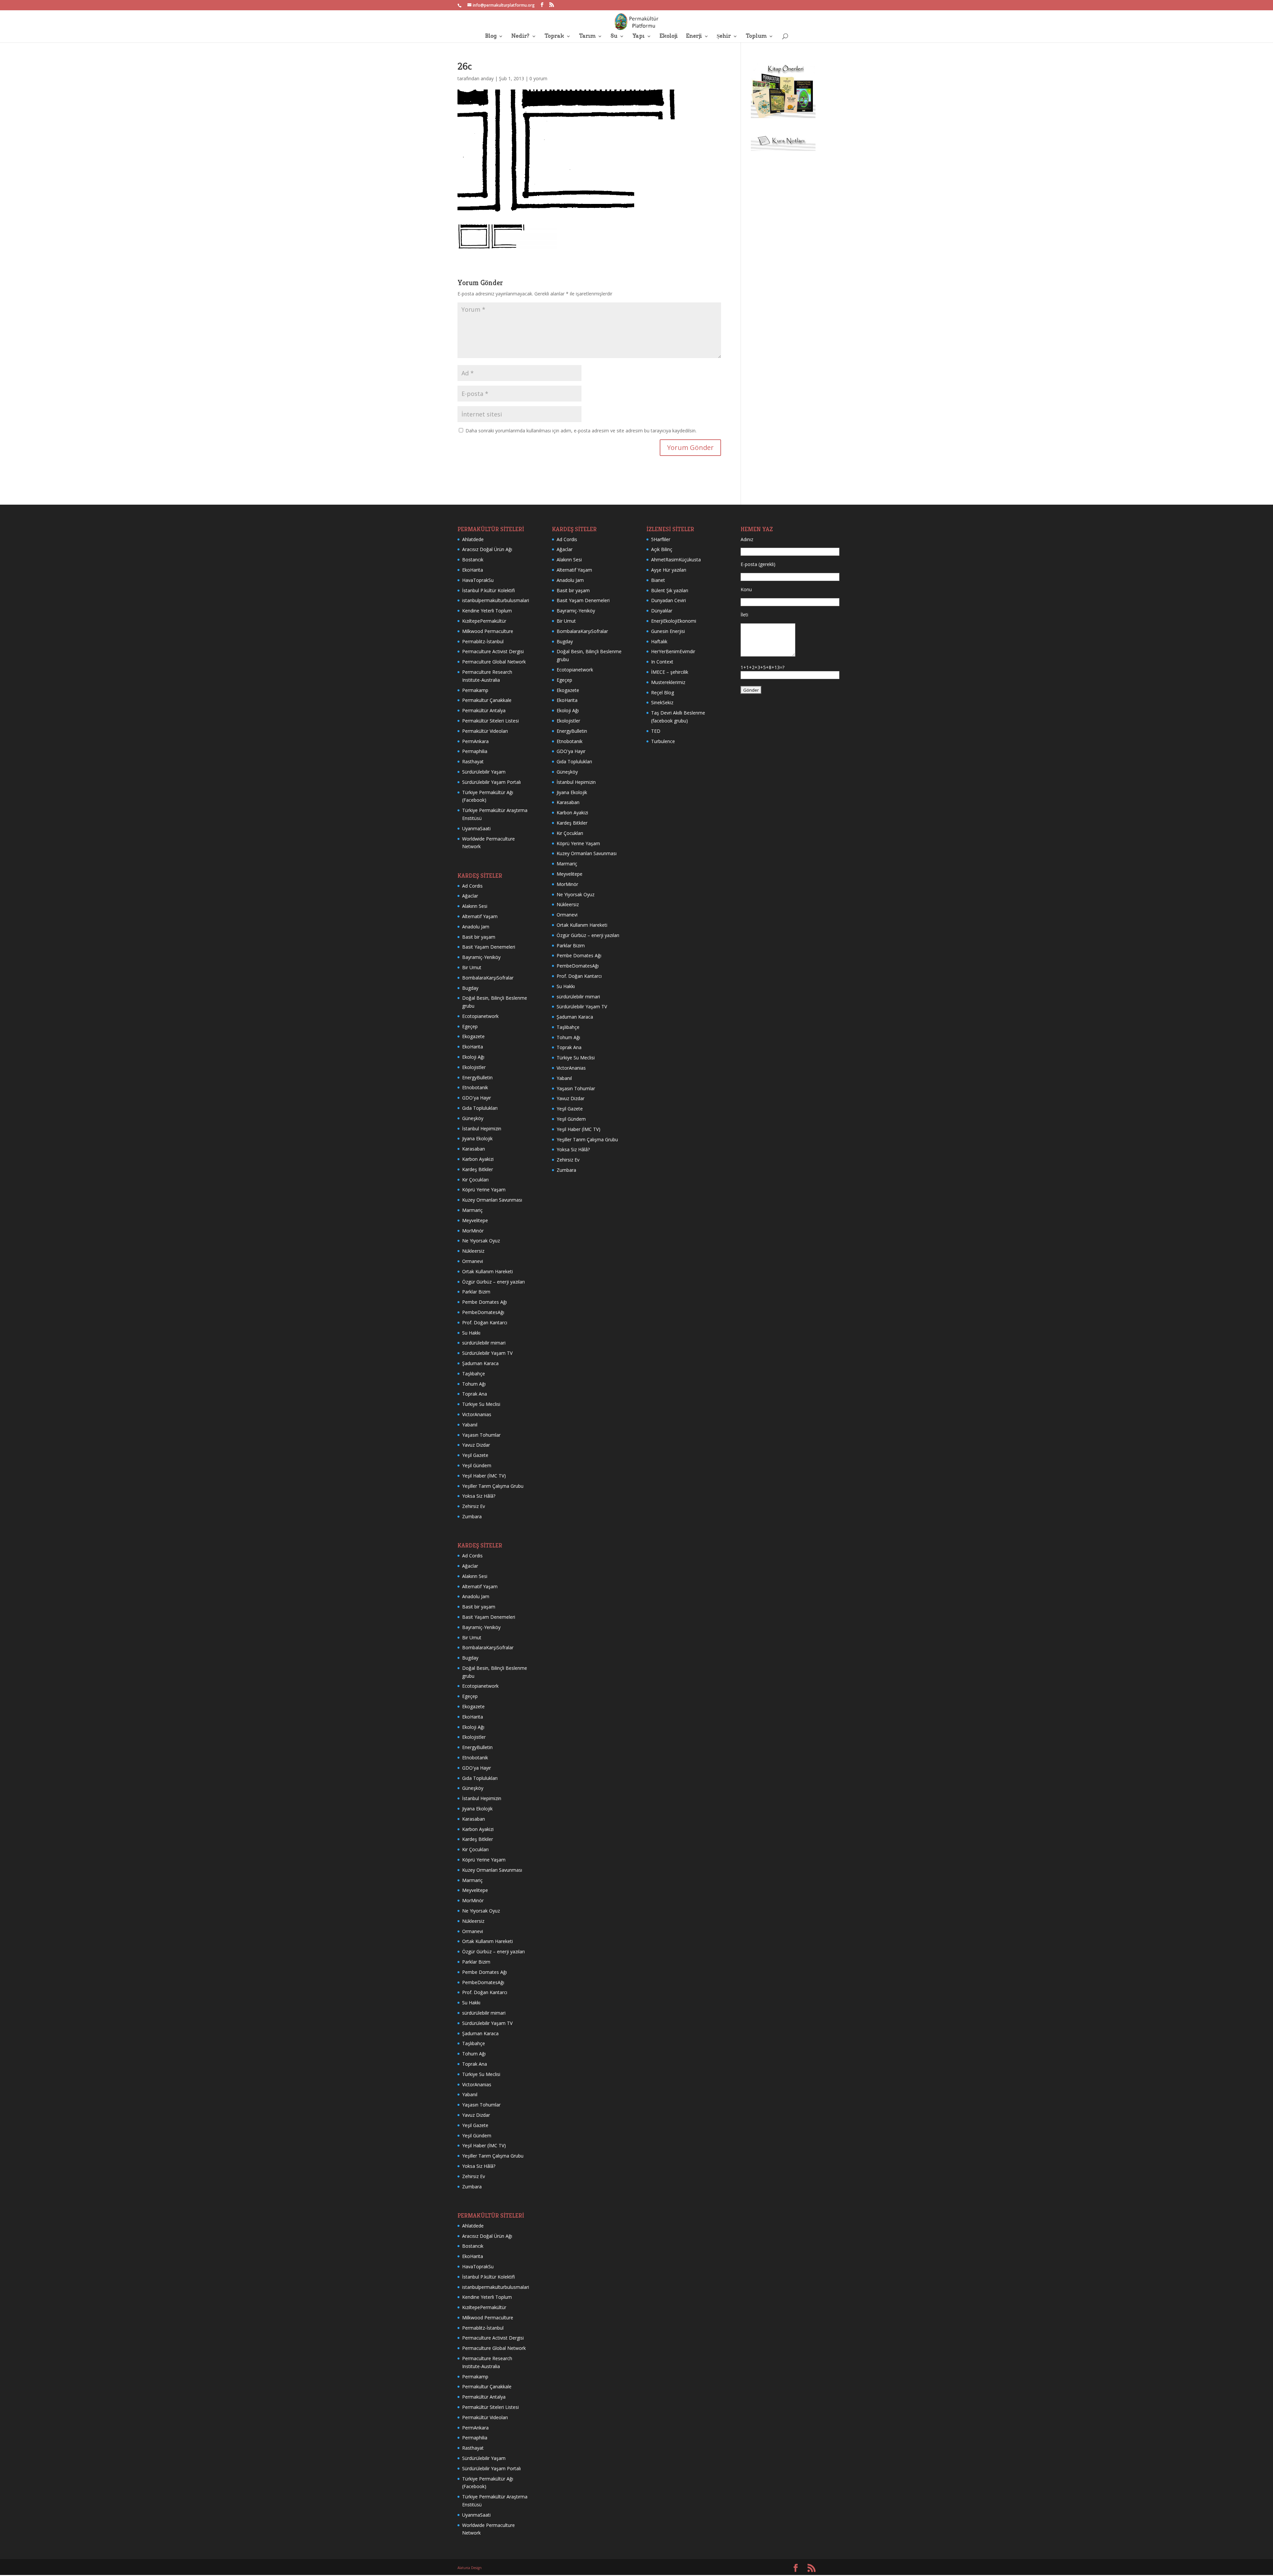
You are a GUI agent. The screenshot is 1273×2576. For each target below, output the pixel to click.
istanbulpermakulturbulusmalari (496, 600)
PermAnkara (475, 741)
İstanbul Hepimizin (482, 1129)
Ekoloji (668, 36)
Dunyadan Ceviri (668, 600)
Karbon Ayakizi (478, 1159)
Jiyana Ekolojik (477, 1138)
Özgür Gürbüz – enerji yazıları (493, 1282)
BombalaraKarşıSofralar (488, 978)
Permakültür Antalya (484, 710)
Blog (491, 36)
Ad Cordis (472, 886)
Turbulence (663, 741)
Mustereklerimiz (668, 682)
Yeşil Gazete (475, 1455)
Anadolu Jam (476, 927)
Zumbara (472, 1516)
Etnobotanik (475, 1087)
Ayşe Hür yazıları (669, 570)
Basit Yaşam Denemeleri (489, 947)
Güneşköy (473, 1118)
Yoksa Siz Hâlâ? (479, 1496)
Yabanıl (470, 1425)
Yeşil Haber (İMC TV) (484, 1476)
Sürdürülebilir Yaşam (484, 772)
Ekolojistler (474, 1067)
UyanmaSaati (476, 828)
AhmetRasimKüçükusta (676, 560)
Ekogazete (473, 1036)
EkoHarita (473, 570)
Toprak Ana (475, 1394)
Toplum (756, 36)
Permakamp (475, 690)
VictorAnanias (477, 1414)
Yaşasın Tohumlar (481, 1435)
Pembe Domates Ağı (485, 1302)
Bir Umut (472, 967)
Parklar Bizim (476, 1292)
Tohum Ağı (474, 1384)
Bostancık (473, 560)
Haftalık (659, 641)
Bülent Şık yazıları (670, 590)
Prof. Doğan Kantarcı (485, 1322)
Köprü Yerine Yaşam (484, 1190)
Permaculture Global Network (494, 662)
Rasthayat (473, 761)
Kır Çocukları (475, 1180)
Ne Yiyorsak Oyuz (481, 1241)
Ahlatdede (473, 539)
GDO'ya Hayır (477, 1098)
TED (656, 731)
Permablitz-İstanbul (483, 641)
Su (614, 36)
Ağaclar (470, 896)
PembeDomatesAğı (483, 1312)
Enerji (694, 36)
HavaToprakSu (478, 580)
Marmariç (472, 1210)
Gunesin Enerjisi (668, 631)
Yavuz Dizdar (476, 1445)
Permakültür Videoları (485, 731)
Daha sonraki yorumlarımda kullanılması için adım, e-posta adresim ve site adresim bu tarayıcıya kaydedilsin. (581, 431)
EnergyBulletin (477, 1077)
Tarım (587, 36)
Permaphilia (475, 751)
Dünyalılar (662, 611)
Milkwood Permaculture (488, 631)
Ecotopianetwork (480, 1016)
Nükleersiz (473, 1251)
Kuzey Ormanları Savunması (492, 1200)
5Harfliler (661, 539)
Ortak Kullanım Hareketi (487, 1271)
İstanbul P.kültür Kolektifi (488, 590)
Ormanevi (473, 1261)
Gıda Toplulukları (480, 1108)
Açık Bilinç (662, 549)
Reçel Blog (663, 692)
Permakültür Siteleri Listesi (490, 721)
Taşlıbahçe (474, 1374)
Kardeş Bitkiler (478, 1169)
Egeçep (470, 1026)
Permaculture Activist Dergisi (493, 651)
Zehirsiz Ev (474, 1506)
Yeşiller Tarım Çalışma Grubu (493, 1486)
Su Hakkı (471, 1333)
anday (487, 78)
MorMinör (473, 1231)
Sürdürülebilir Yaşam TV (487, 1353)
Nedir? (520, 36)
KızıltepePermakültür (484, 621)
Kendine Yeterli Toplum (487, 611)
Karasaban (474, 1149)
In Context (662, 662)
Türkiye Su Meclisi (481, 1404)
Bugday (470, 988)
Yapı (638, 36)
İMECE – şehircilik (670, 672)
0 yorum (538, 78)
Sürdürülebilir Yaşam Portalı (491, 782)
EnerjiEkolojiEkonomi (674, 621)
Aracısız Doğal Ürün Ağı (487, 549)
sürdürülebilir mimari (484, 1343)
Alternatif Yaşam (480, 916)
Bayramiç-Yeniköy (481, 957)
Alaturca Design (470, 2568)
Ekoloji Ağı (473, 1057)
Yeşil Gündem (477, 1465)
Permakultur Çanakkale (487, 700)
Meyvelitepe (475, 1220)
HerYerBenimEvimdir (673, 651)
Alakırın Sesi (475, 906)
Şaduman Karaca (480, 1363)
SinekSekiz (662, 702)
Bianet (658, 580)
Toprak (554, 36)
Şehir (724, 36)
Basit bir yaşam (479, 937)
